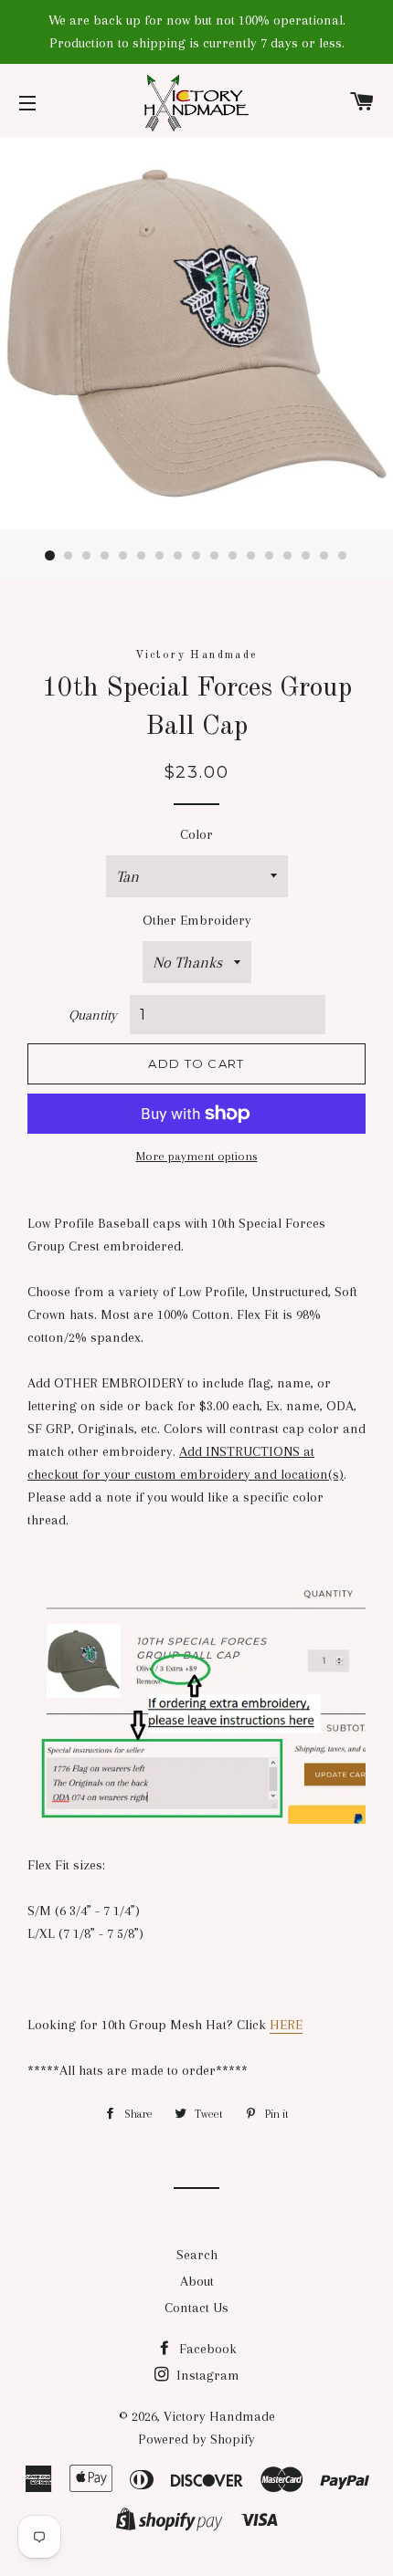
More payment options (197, 1156)
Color (196, 834)
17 (343, 556)
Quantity (93, 1015)
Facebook (206, 2349)
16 (324, 556)
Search (197, 2255)
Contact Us (196, 2308)
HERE (286, 2025)
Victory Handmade (219, 2416)
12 (251, 556)
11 (233, 556)
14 (288, 556)
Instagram (206, 2375)
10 (215, 556)
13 (270, 556)
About (197, 2281)
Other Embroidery (197, 920)
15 (306, 556)
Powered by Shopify (196, 2439)
